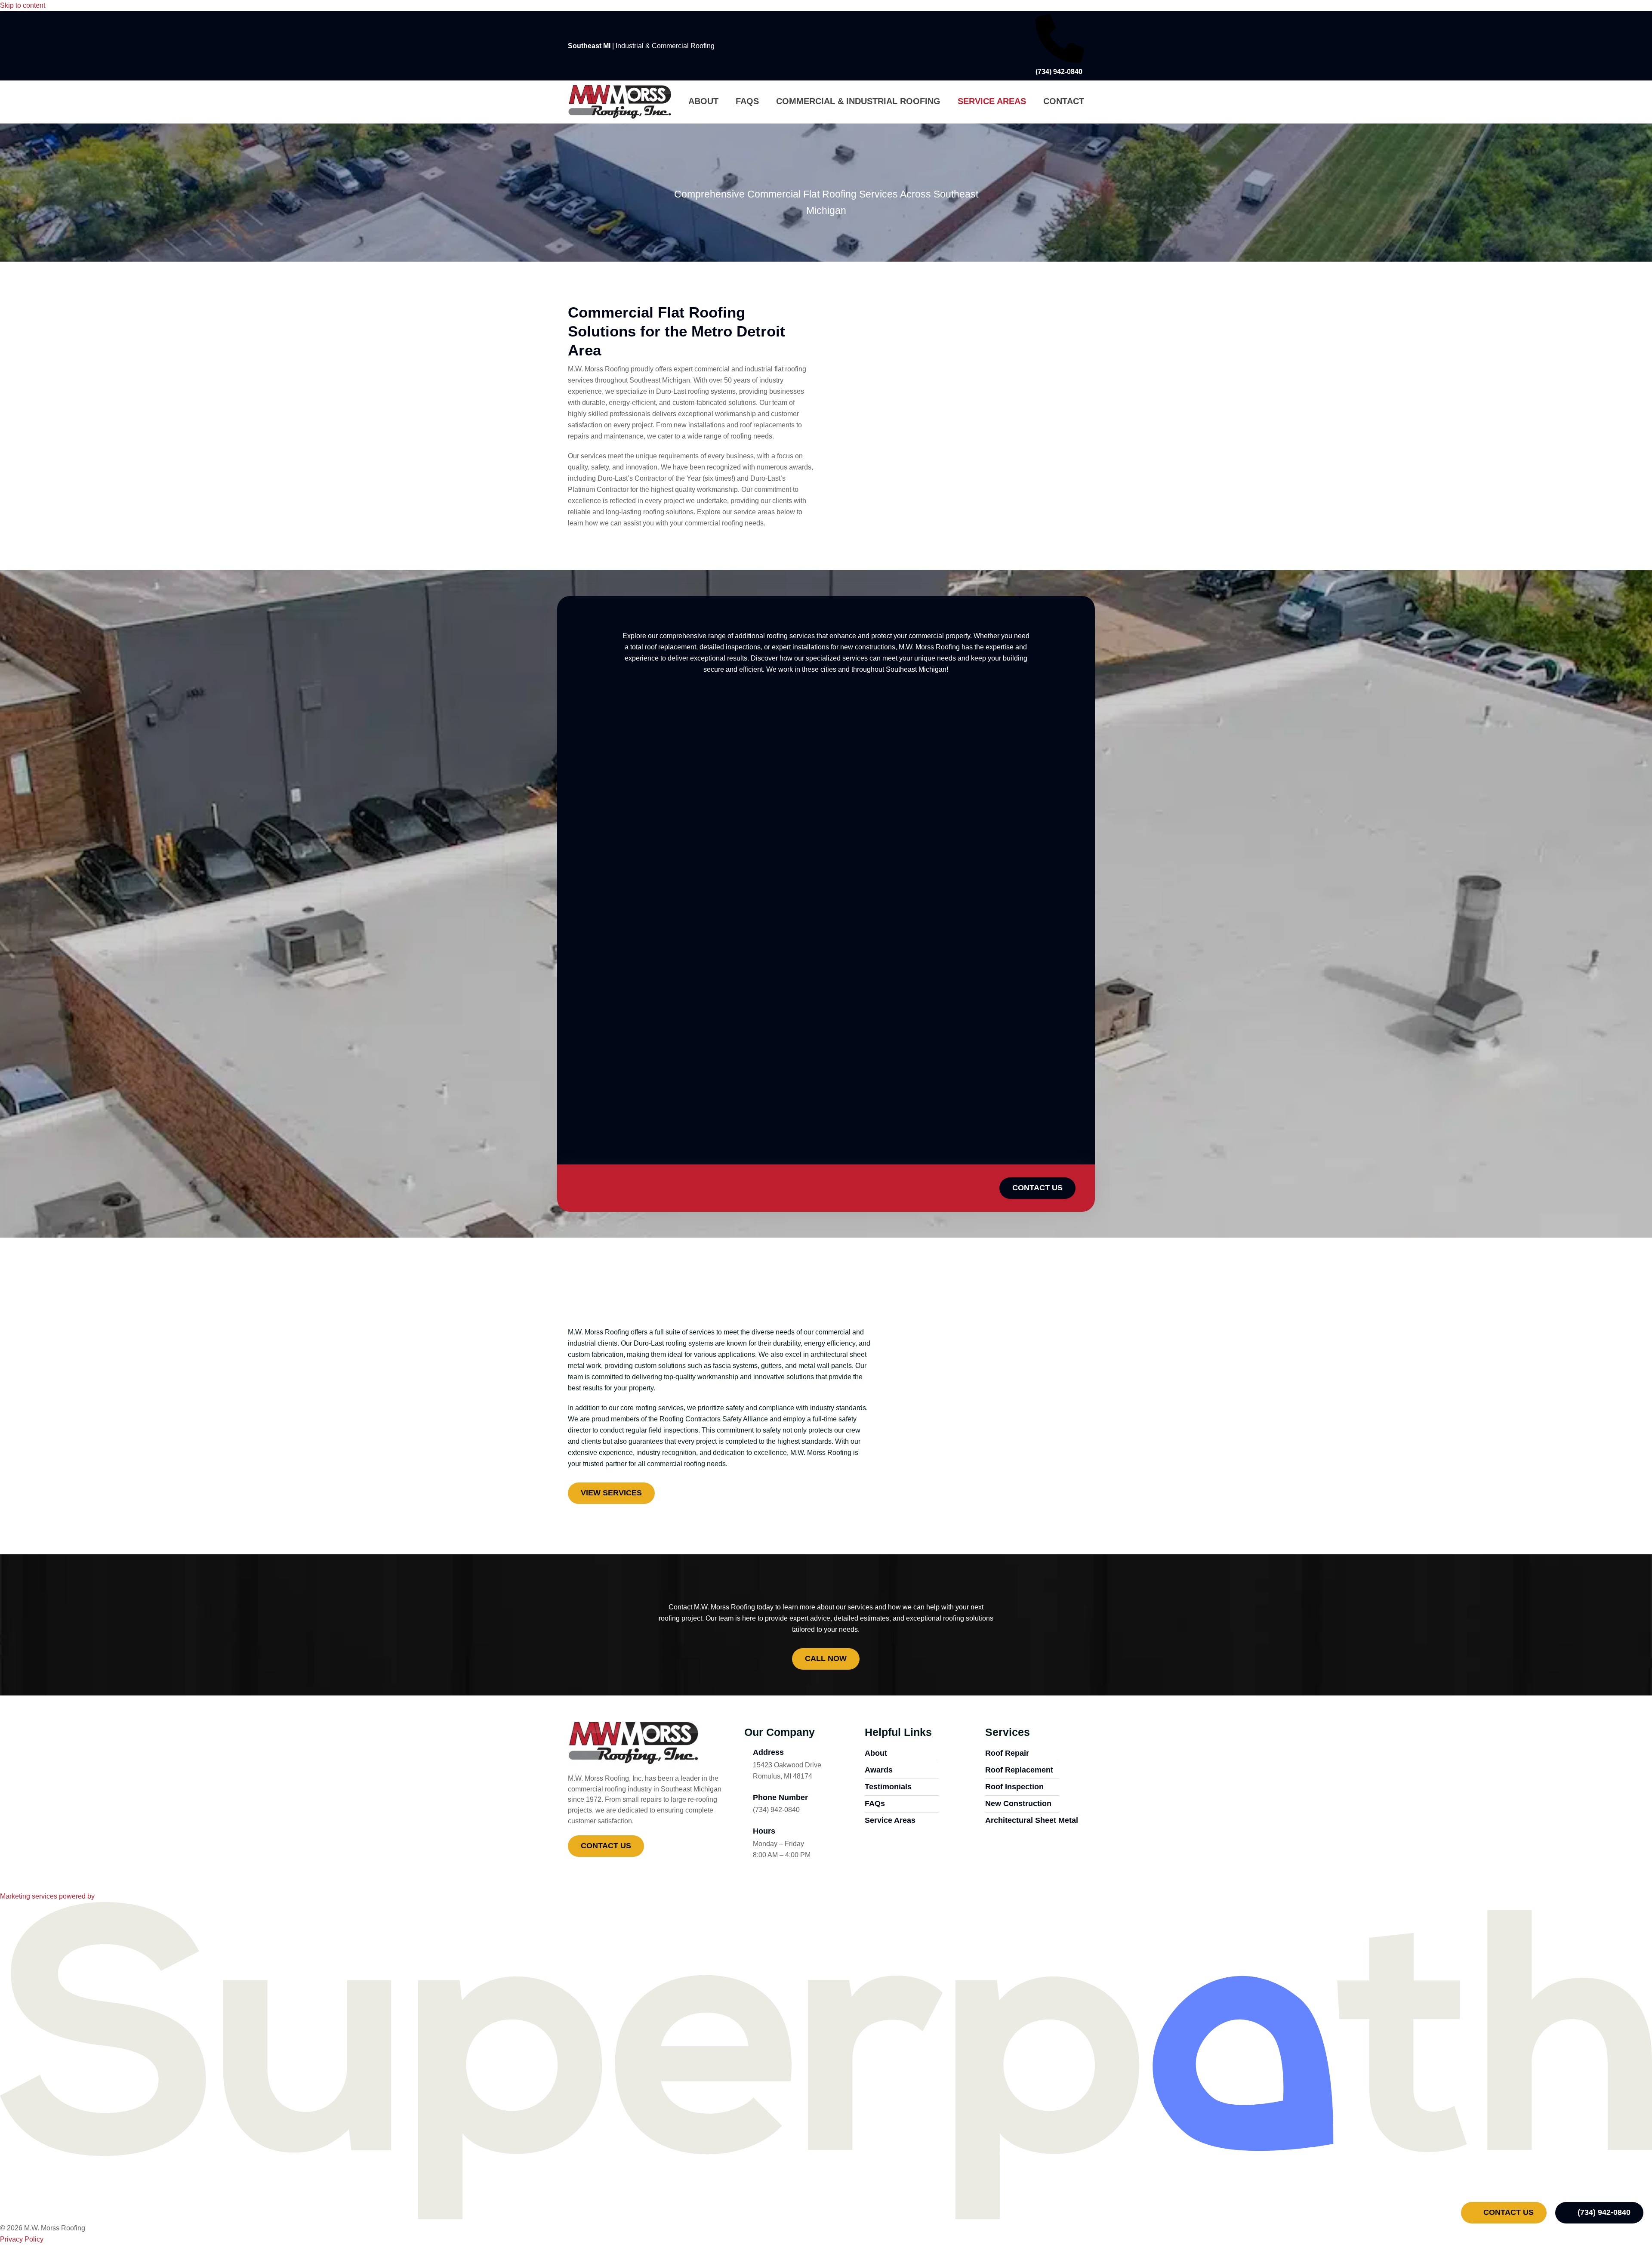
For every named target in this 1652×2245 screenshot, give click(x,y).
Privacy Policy (22, 2239)
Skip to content (23, 5)
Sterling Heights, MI (1022, 720)
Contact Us (1507, 2212)
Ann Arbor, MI (738, 720)
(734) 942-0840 (1603, 2212)
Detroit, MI (594, 720)
